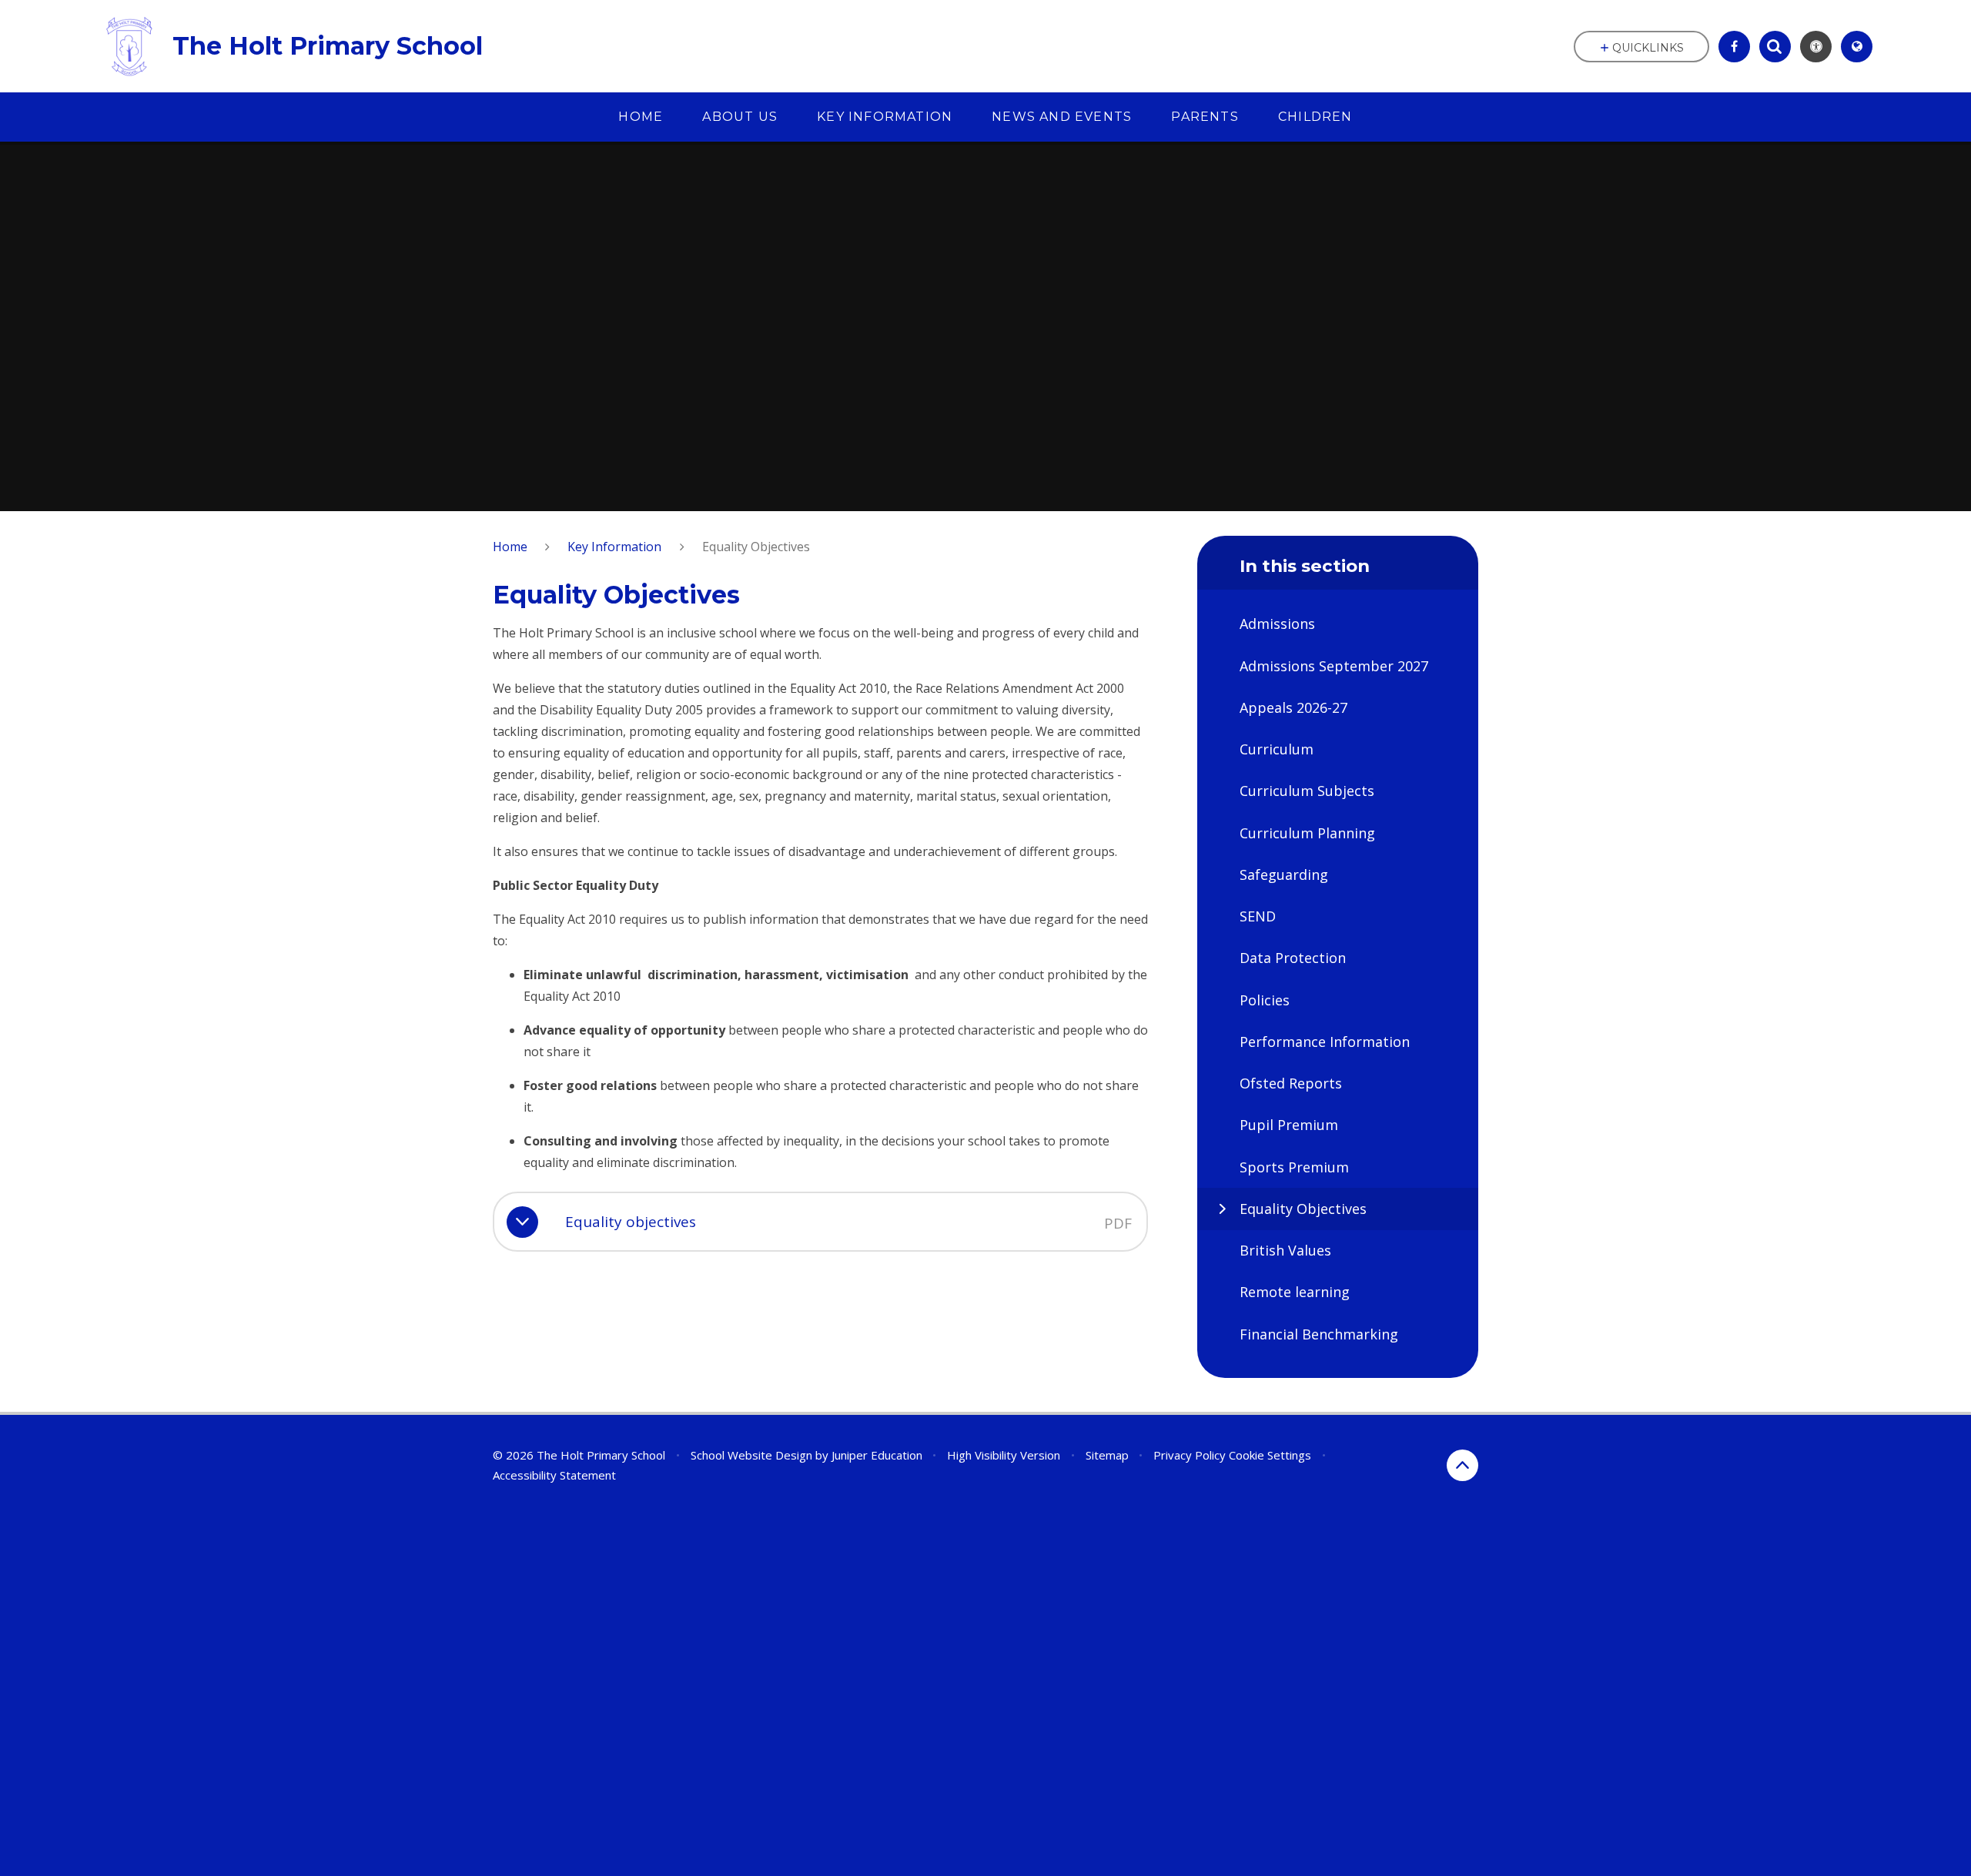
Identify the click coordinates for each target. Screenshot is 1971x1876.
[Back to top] (1462, 1465)
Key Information (614, 547)
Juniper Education (877, 1455)
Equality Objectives (756, 547)
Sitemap (1107, 1455)
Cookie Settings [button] (1270, 1455)
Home (510, 547)
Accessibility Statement (554, 1475)
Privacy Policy (1190, 1455)
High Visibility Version (1004, 1455)
